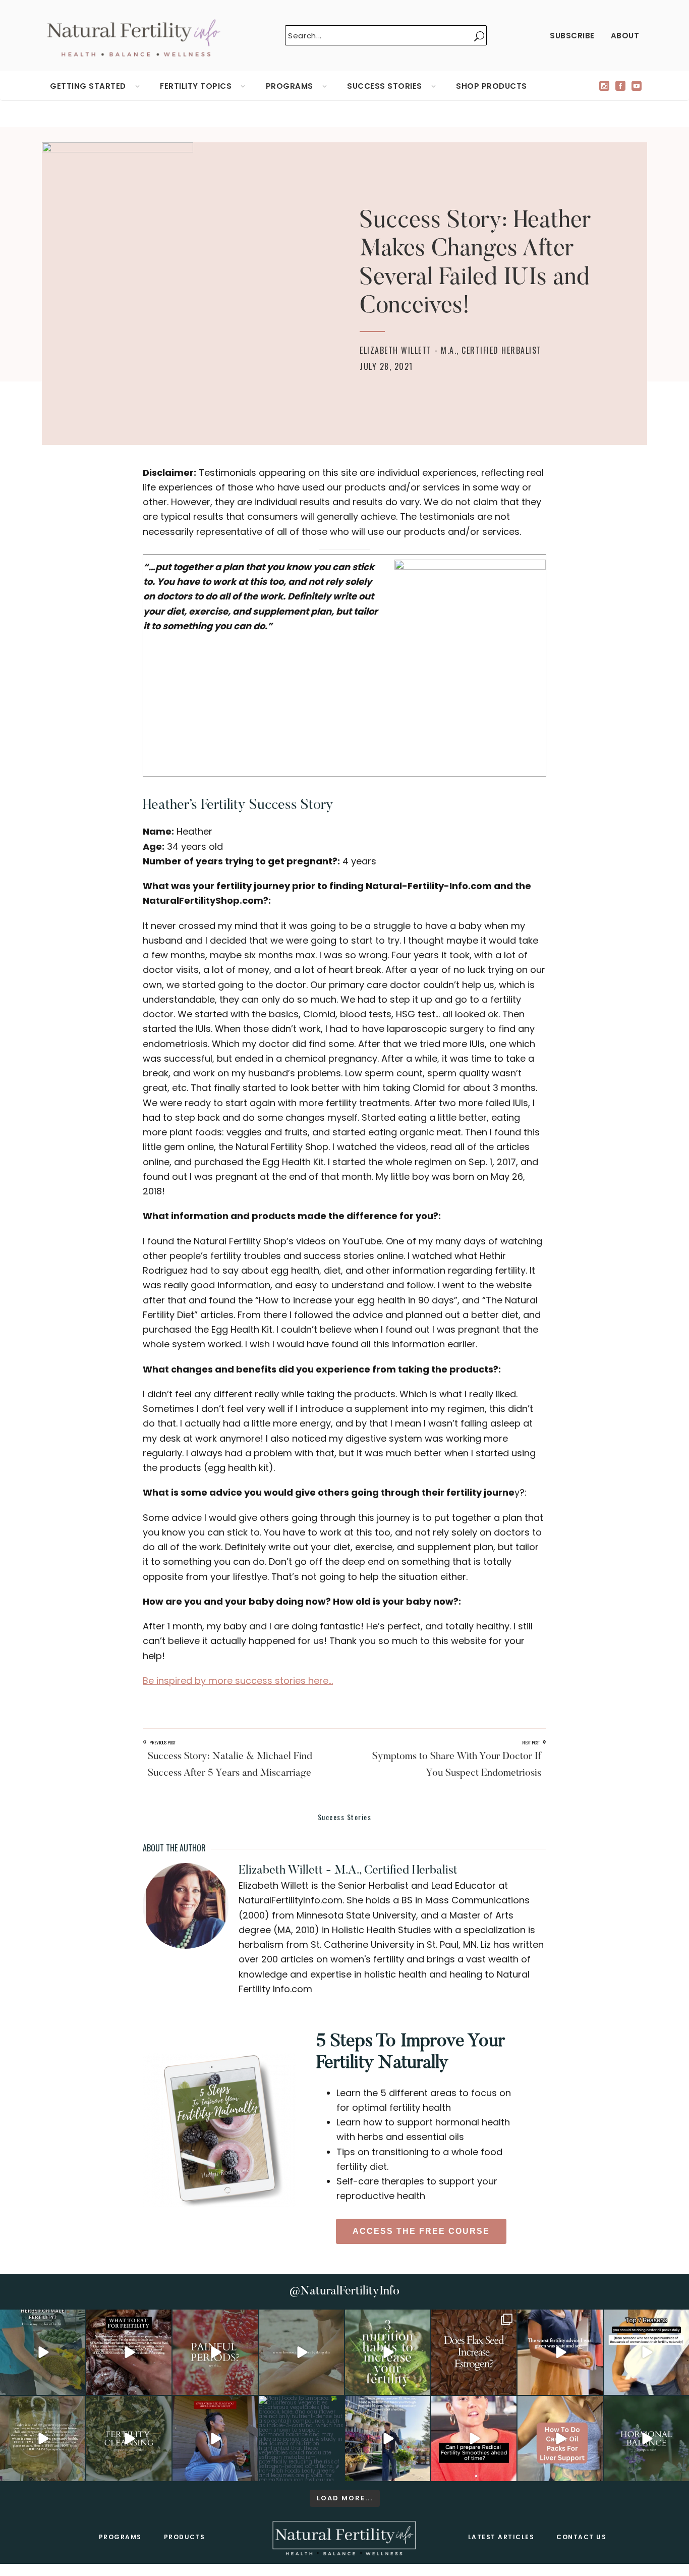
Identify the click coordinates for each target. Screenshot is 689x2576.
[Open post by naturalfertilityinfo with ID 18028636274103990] (474, 2438)
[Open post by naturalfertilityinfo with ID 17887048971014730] (215, 2438)
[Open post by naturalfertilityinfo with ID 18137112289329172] (388, 2438)
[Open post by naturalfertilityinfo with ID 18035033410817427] (301, 2352)
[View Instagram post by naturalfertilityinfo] (76, 2386)
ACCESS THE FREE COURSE (421, 2231)
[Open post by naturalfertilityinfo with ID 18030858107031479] (474, 2352)
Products (185, 2537)
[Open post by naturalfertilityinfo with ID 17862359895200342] (646, 2352)
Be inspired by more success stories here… (238, 1681)
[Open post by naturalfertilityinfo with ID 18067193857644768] (646, 2438)
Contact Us (581, 2537)
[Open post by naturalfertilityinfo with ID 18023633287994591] (560, 2352)
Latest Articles (501, 2537)
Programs (120, 2537)
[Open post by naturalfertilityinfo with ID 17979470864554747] (388, 2352)
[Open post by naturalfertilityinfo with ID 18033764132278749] (129, 2438)
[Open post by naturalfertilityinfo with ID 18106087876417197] (129, 2352)
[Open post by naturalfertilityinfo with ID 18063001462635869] (43, 2352)
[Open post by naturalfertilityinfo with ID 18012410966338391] (43, 2438)
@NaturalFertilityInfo (344, 2291)
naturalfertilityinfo (42, 2319)
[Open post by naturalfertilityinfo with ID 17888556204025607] (301, 2438)
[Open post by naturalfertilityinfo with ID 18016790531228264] (215, 2352)
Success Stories (345, 1817)
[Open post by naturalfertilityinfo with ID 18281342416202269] (560, 2438)
